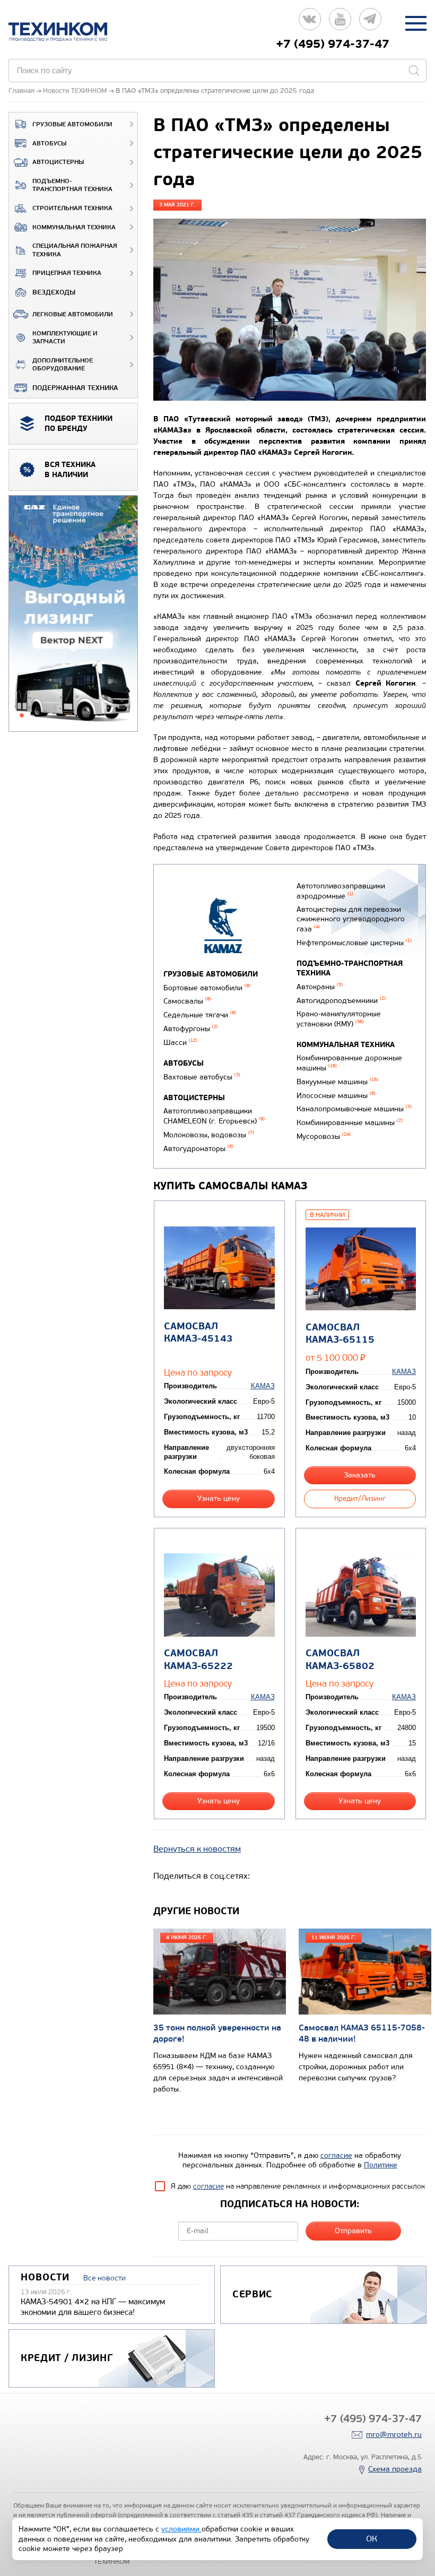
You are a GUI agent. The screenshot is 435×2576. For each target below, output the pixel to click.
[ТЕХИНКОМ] (69, 32)
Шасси (180, 1043)
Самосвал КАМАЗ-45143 (198, 1333)
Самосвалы (187, 1001)
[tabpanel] (73, 614)
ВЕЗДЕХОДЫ (54, 292)
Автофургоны (191, 1029)
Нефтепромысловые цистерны (354, 943)
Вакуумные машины (337, 1082)
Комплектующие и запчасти (65, 338)
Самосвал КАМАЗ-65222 (198, 1659)
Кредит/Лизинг (360, 1498)
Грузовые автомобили (72, 124)
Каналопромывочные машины (354, 1109)
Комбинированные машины (350, 1123)
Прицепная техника (67, 273)
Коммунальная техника (74, 227)
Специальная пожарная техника (75, 250)
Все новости (105, 2278)
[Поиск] (414, 71)
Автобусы (49, 144)
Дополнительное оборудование (63, 365)
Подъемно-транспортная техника (72, 185)
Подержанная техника (75, 388)
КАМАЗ (263, 1386)
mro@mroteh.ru (394, 2435)
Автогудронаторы (198, 1149)
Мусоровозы (324, 1136)
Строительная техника (72, 208)
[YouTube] (340, 23)
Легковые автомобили (73, 314)
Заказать (360, 1475)
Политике (381, 2165)
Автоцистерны (58, 162)
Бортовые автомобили (207, 988)
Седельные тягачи (200, 1015)
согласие (336, 2155)
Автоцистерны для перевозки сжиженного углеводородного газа (351, 919)
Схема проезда (395, 2469)
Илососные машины (336, 1096)
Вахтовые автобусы (202, 1077)
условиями (181, 2529)
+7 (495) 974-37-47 (333, 44)
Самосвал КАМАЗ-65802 (340, 1659)
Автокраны (320, 987)
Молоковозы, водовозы (209, 1135)
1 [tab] (22, 715)
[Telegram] (370, 23)
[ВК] (310, 23)
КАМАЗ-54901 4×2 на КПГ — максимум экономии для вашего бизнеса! (93, 2307)
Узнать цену (219, 1498)
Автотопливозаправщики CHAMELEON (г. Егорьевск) (214, 1116)
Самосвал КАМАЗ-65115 (340, 1334)
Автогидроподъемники (341, 1001)
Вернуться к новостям (197, 1849)
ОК (372, 2539)
